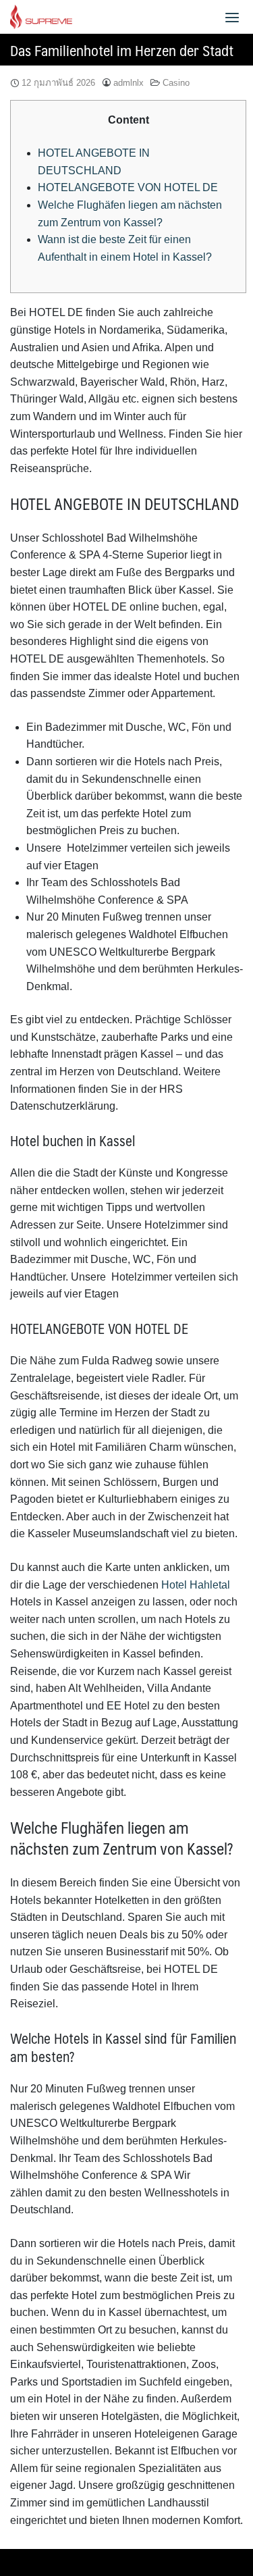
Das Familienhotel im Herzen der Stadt (122, 50)
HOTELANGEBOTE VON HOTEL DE (128, 187)
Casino (176, 83)
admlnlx (129, 83)
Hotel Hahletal (196, 1585)
